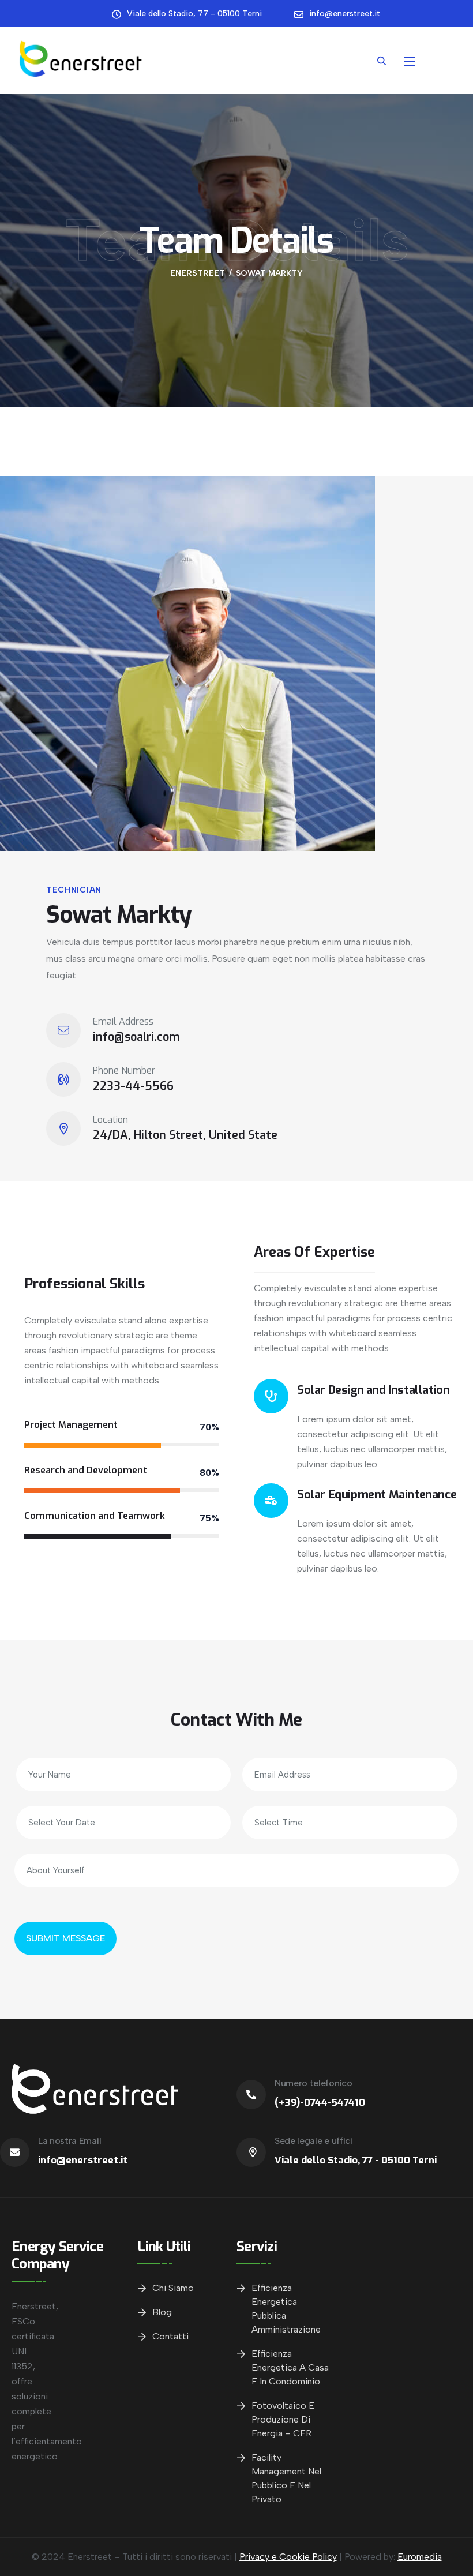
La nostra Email (70, 2141)
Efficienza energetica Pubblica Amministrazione (286, 2309)
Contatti (170, 2336)
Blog (162, 2312)
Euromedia (420, 2557)
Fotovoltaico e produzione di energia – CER (283, 2419)
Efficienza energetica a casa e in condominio (290, 2367)
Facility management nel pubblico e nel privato (286, 2478)
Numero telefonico (314, 2083)
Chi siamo (173, 2288)
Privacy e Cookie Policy (288, 2557)
